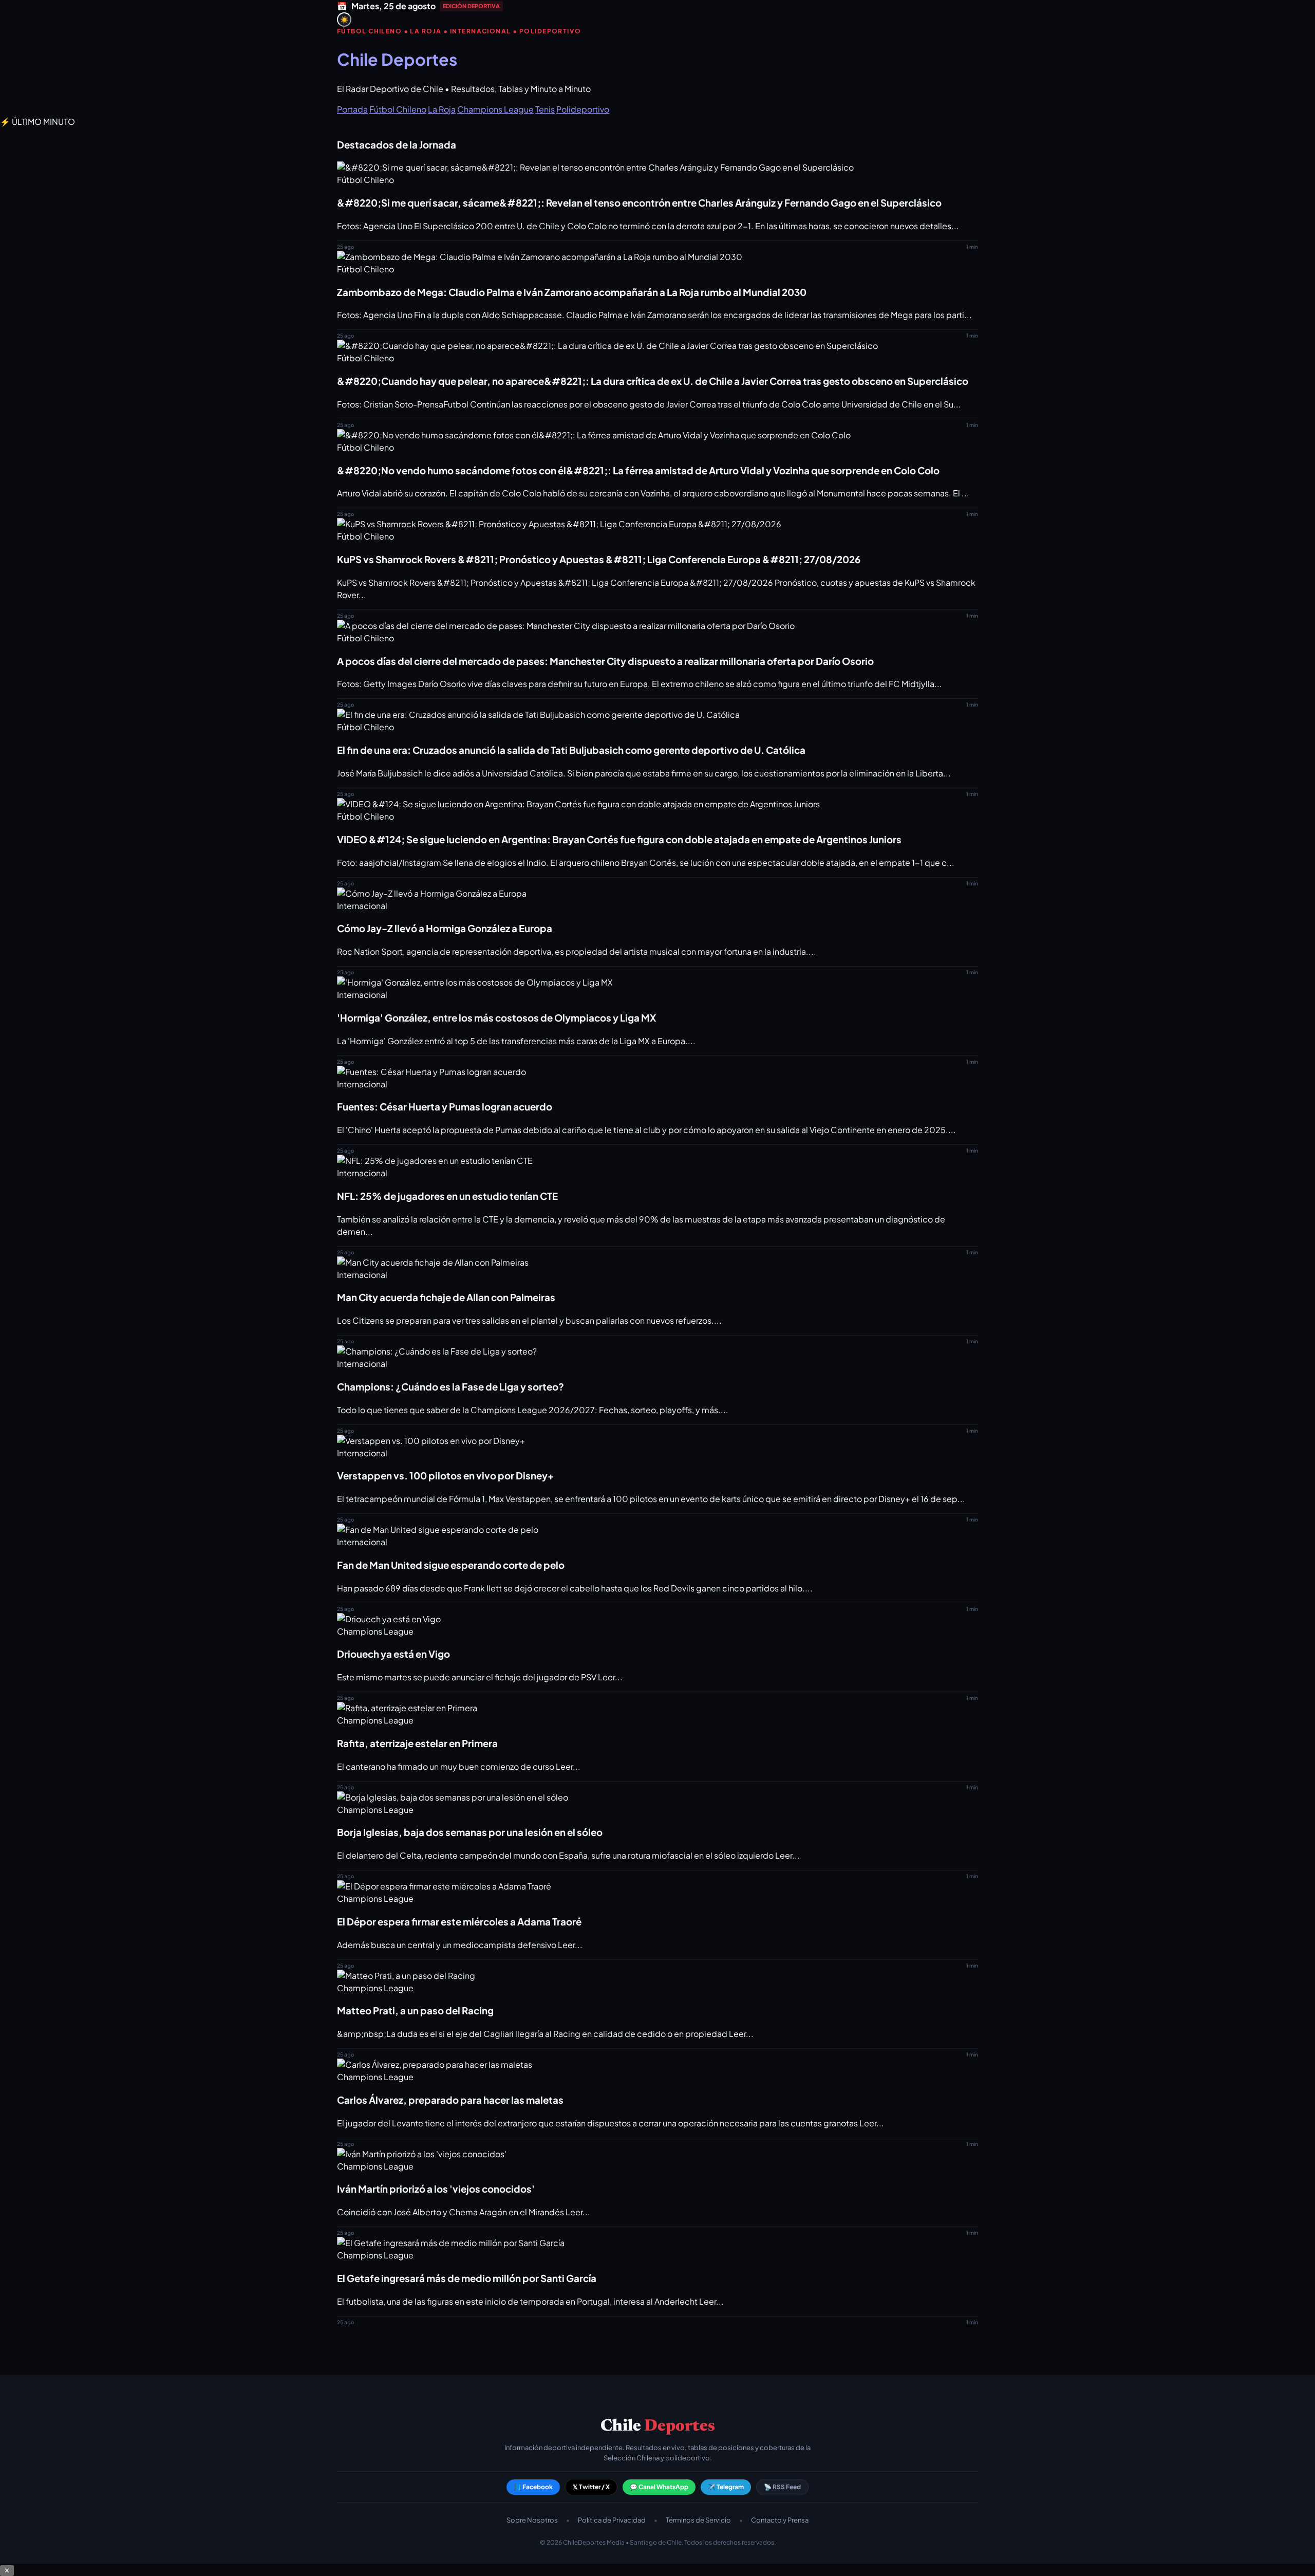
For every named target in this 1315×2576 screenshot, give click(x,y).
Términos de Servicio (698, 2520)
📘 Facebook (533, 2487)
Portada (352, 109)
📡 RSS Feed (782, 2487)
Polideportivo (583, 109)
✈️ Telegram (726, 2487)
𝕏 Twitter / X (591, 2487)
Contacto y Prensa (780, 2520)
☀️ (344, 20)
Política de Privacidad (612, 2520)
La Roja (442, 109)
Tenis (545, 109)
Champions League (495, 109)
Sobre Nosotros (532, 2520)
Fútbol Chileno (398, 109)
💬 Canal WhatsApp (659, 2487)
